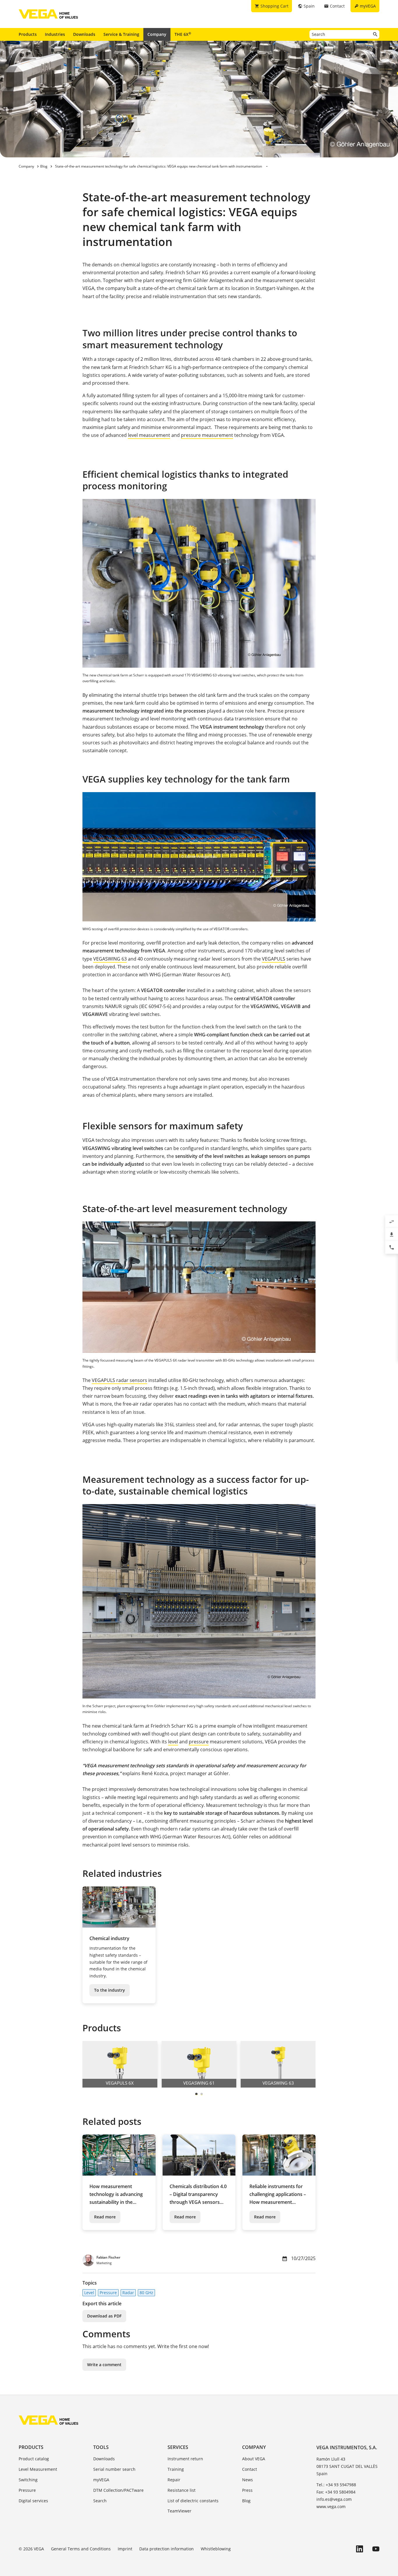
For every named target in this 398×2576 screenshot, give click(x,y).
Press (247, 2490)
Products (28, 34)
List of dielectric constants (193, 2501)
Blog (246, 2501)
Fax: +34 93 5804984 (336, 2492)
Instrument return (185, 2459)
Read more (105, 2217)
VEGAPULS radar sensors (119, 1380)
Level (89, 2293)
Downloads (84, 34)
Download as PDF (104, 2316)
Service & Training (121, 34)
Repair (174, 2480)
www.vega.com (331, 2506)
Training (176, 2469)
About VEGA (254, 2459)
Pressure (108, 2293)
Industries (55, 34)
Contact (250, 2469)
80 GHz (146, 2293)
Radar (128, 2293)
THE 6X (183, 34)
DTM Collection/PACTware (118, 2490)
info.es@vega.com (334, 2499)
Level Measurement (38, 2469)
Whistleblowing (216, 2549)
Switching (28, 2480)
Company (157, 34)
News (248, 2480)
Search (100, 2501)
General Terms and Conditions (81, 2549)
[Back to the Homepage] (49, 2420)
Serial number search (114, 2469)
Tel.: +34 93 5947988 (336, 2485)
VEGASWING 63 (110, 959)
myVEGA (101, 2480)
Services (178, 2447)
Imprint (125, 2549)
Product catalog (34, 2459)
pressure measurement (207, 435)
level (173, 1742)
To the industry (110, 1990)
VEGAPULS (274, 959)
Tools (101, 2447)
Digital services (33, 2501)
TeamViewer (179, 2511)
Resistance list (182, 2490)
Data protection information (167, 2549)
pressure (199, 1742)
